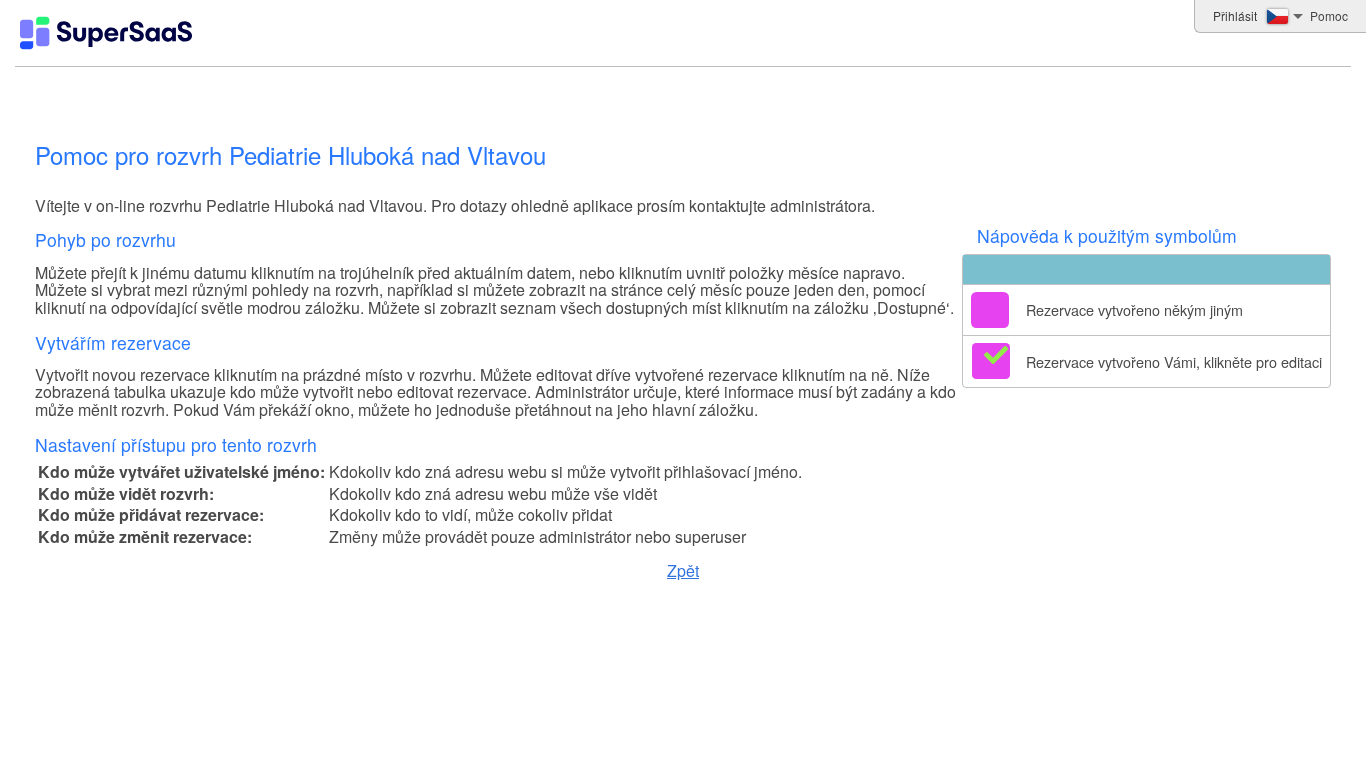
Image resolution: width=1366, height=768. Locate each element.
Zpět (683, 570)
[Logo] (106, 33)
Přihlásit (1235, 15)
